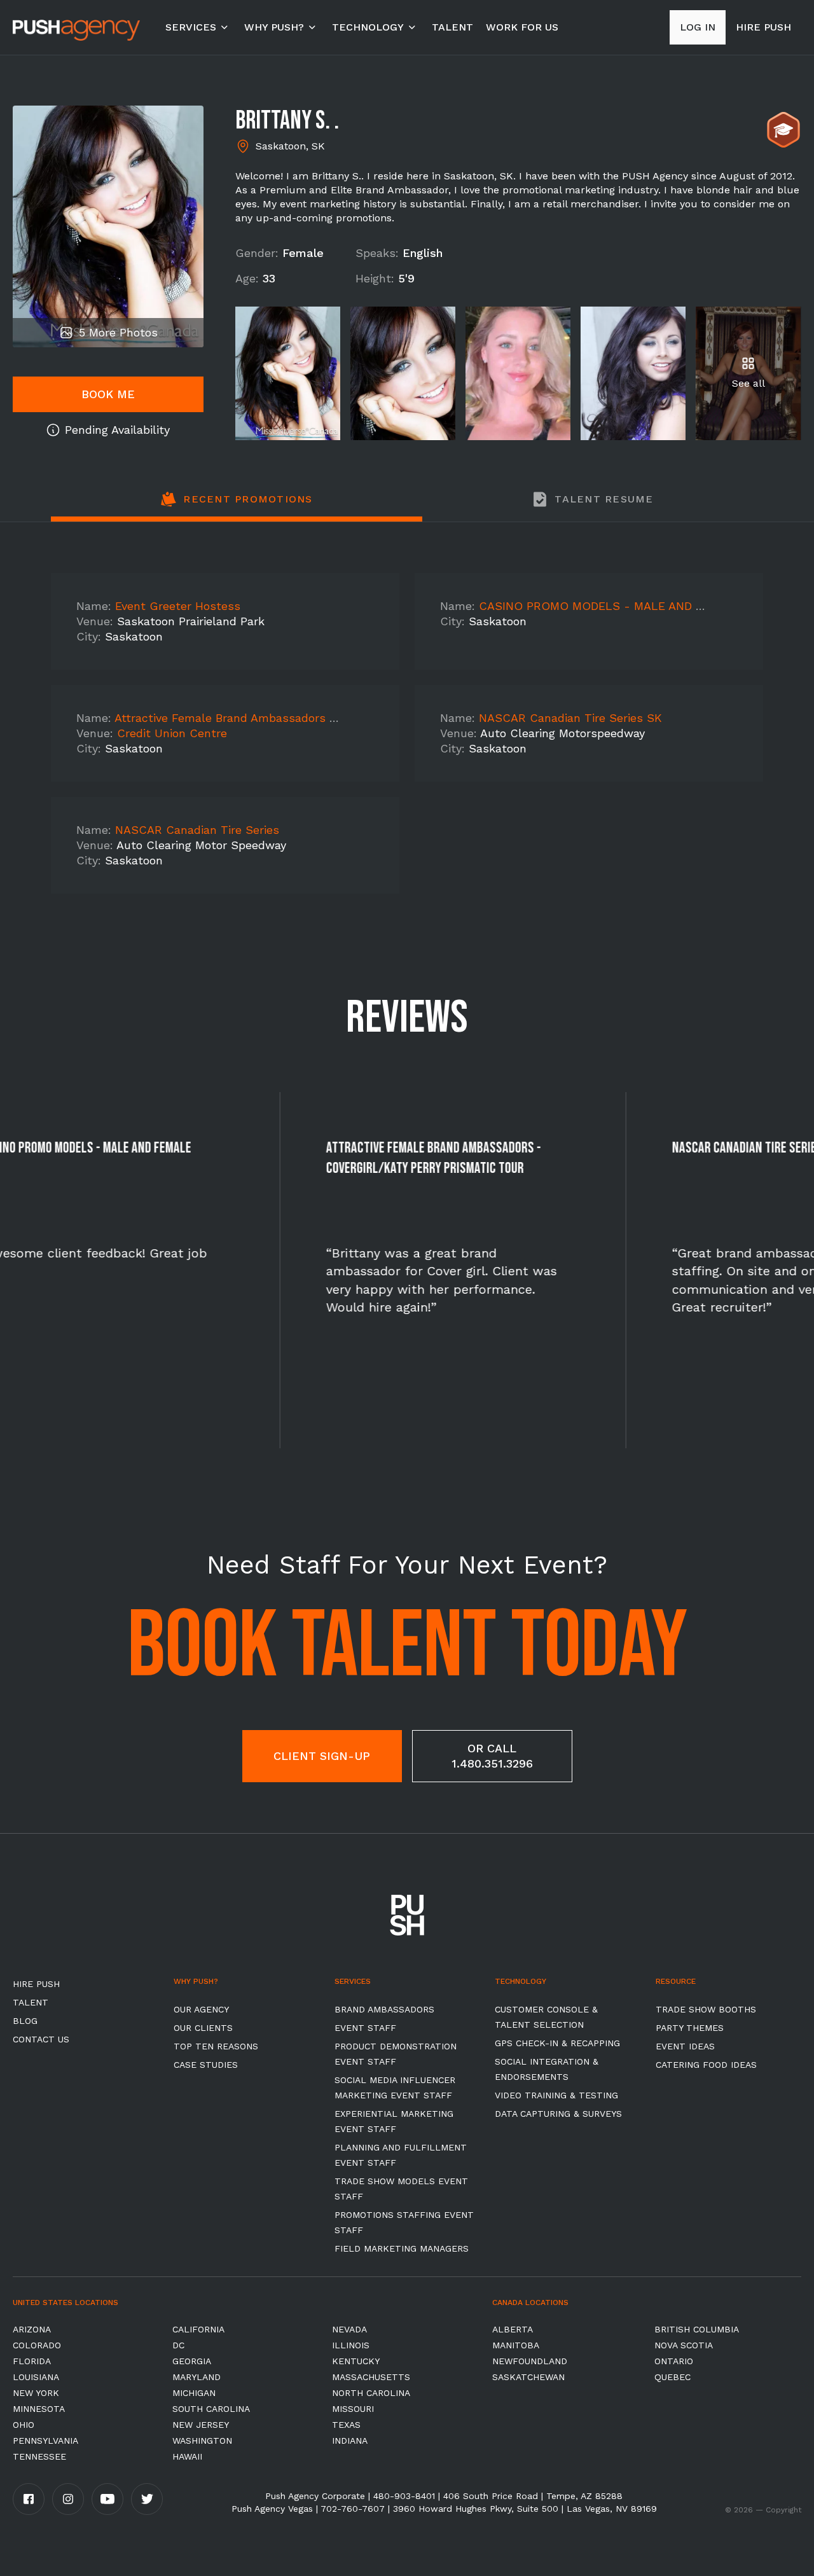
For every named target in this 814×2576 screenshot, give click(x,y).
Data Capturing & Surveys (558, 2114)
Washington (202, 2441)
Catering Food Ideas (706, 2065)
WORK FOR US (522, 27)
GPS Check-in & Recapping (557, 2043)
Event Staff (365, 2028)
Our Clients (203, 2028)
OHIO (24, 2425)
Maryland (197, 2377)
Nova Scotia (684, 2345)
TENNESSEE (39, 2456)
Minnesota (39, 2409)
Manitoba (516, 2345)
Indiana (350, 2441)
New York (36, 2393)
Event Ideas (685, 2046)
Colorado (37, 2345)
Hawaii (187, 2456)
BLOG (25, 2021)
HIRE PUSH (36, 1984)
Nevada (349, 2329)
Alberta (513, 2329)
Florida (32, 2361)
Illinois (351, 2345)
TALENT (452, 27)
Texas (346, 2425)
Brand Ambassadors (384, 2009)
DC (178, 2345)
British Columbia (697, 2329)
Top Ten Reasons (216, 2046)
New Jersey (201, 2425)
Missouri (353, 2409)
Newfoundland (530, 2361)
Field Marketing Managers (402, 2248)
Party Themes (690, 2028)
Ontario (674, 2361)
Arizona (32, 2329)
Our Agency (201, 2009)
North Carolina (371, 2393)
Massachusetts (371, 2377)
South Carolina (211, 2409)
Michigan (194, 2393)
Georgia (192, 2361)
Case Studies (206, 2065)
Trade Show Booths (706, 2009)
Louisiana (36, 2377)
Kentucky (356, 2361)
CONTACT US (41, 2039)
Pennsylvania (45, 2441)
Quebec (673, 2377)
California (198, 2329)
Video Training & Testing (556, 2095)
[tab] (237, 506)
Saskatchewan (528, 2377)
